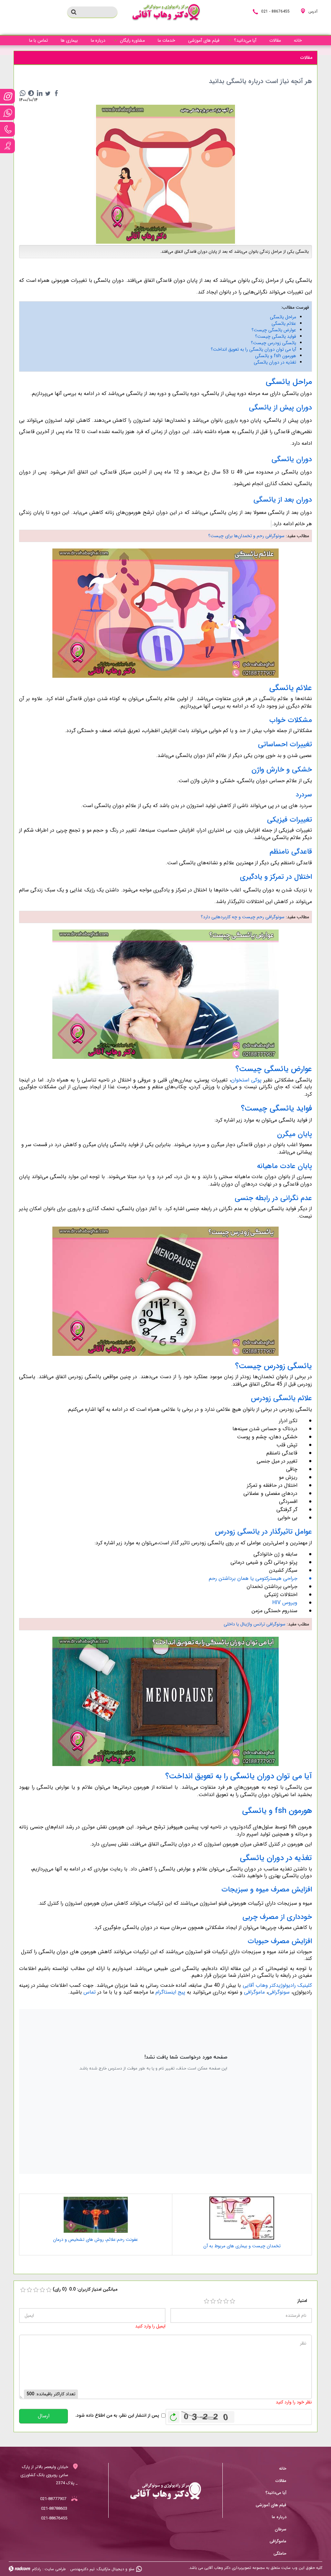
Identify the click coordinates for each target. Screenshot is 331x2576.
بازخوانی (174, 2415)
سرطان (281, 2529)
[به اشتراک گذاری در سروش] (31, 93)
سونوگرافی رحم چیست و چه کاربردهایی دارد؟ (243, 917)
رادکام (37, 2569)
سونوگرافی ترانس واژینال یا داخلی (255, 1624)
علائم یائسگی (284, 324)
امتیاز (302, 2301)
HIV (276, 1603)
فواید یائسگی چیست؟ (276, 336)
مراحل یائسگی (283, 317)
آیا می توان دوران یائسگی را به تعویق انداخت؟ (253, 349)
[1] (207, 2301)
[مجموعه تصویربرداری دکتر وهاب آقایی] (166, 13)
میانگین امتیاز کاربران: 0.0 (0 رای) (85, 2289)
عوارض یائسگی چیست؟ (274, 330)
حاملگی (280, 2554)
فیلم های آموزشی (271, 2505)
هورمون (288, 356)
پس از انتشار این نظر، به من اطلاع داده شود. (117, 2416)
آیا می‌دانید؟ (276, 2493)
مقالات (281, 2481)
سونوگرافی (279, 1992)
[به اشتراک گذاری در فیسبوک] (56, 93)
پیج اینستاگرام (170, 1992)
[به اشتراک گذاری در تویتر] (48, 93)
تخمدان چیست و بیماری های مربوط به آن (242, 2246)
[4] (226, 2301)
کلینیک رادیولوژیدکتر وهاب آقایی (278, 1985)
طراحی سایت (55, 2569)
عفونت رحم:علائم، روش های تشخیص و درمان (96, 2240)
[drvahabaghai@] (7, 96)
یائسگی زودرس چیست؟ (273, 343)
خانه (283, 2469)
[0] (23, 2290)
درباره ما (279, 2517)
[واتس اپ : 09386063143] (7, 113)
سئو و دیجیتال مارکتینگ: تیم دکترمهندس (102, 2569)
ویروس (289, 1603)
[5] (232, 2301)
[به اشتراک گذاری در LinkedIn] (39, 93)
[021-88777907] (7, 129)
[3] (219, 2301)
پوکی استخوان (246, 1080)
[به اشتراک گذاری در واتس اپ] (23, 93)
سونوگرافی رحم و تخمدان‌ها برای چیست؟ (246, 536)
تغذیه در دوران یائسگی (275, 362)
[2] (213, 2301)
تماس (90, 1992)
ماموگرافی (254, 1992)
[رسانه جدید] (165, 174)
